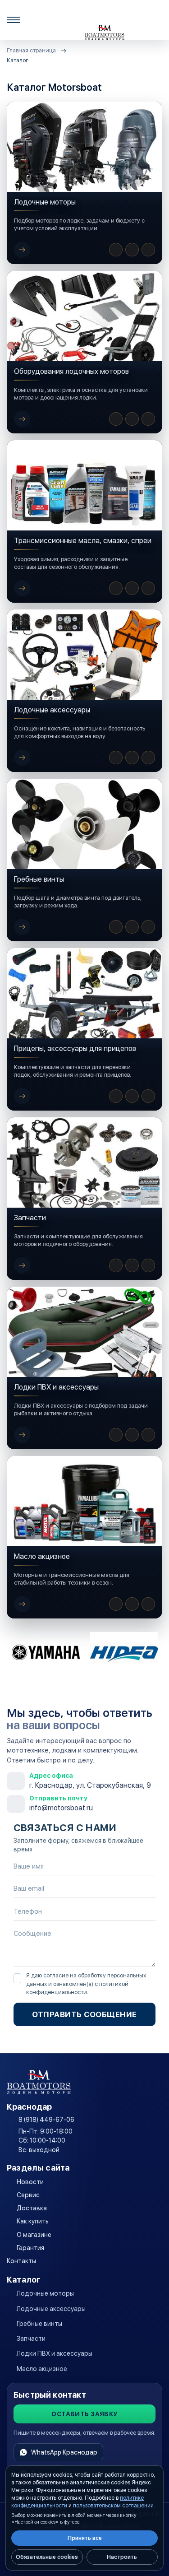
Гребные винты (39, 2324)
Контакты (21, 2261)
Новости (30, 2182)
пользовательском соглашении (113, 2506)
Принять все (85, 2538)
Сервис (28, 2195)
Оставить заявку (84, 2414)
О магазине (34, 2235)
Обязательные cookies (47, 2557)
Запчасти (31, 2339)
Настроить (122, 2557)
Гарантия (30, 2248)
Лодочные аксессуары (51, 2309)
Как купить (33, 2221)
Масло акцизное (42, 2369)
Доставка (32, 2208)
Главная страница (31, 50)
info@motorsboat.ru (61, 1808)
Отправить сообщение (84, 2014)
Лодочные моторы (45, 2293)
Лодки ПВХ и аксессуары (55, 2353)
